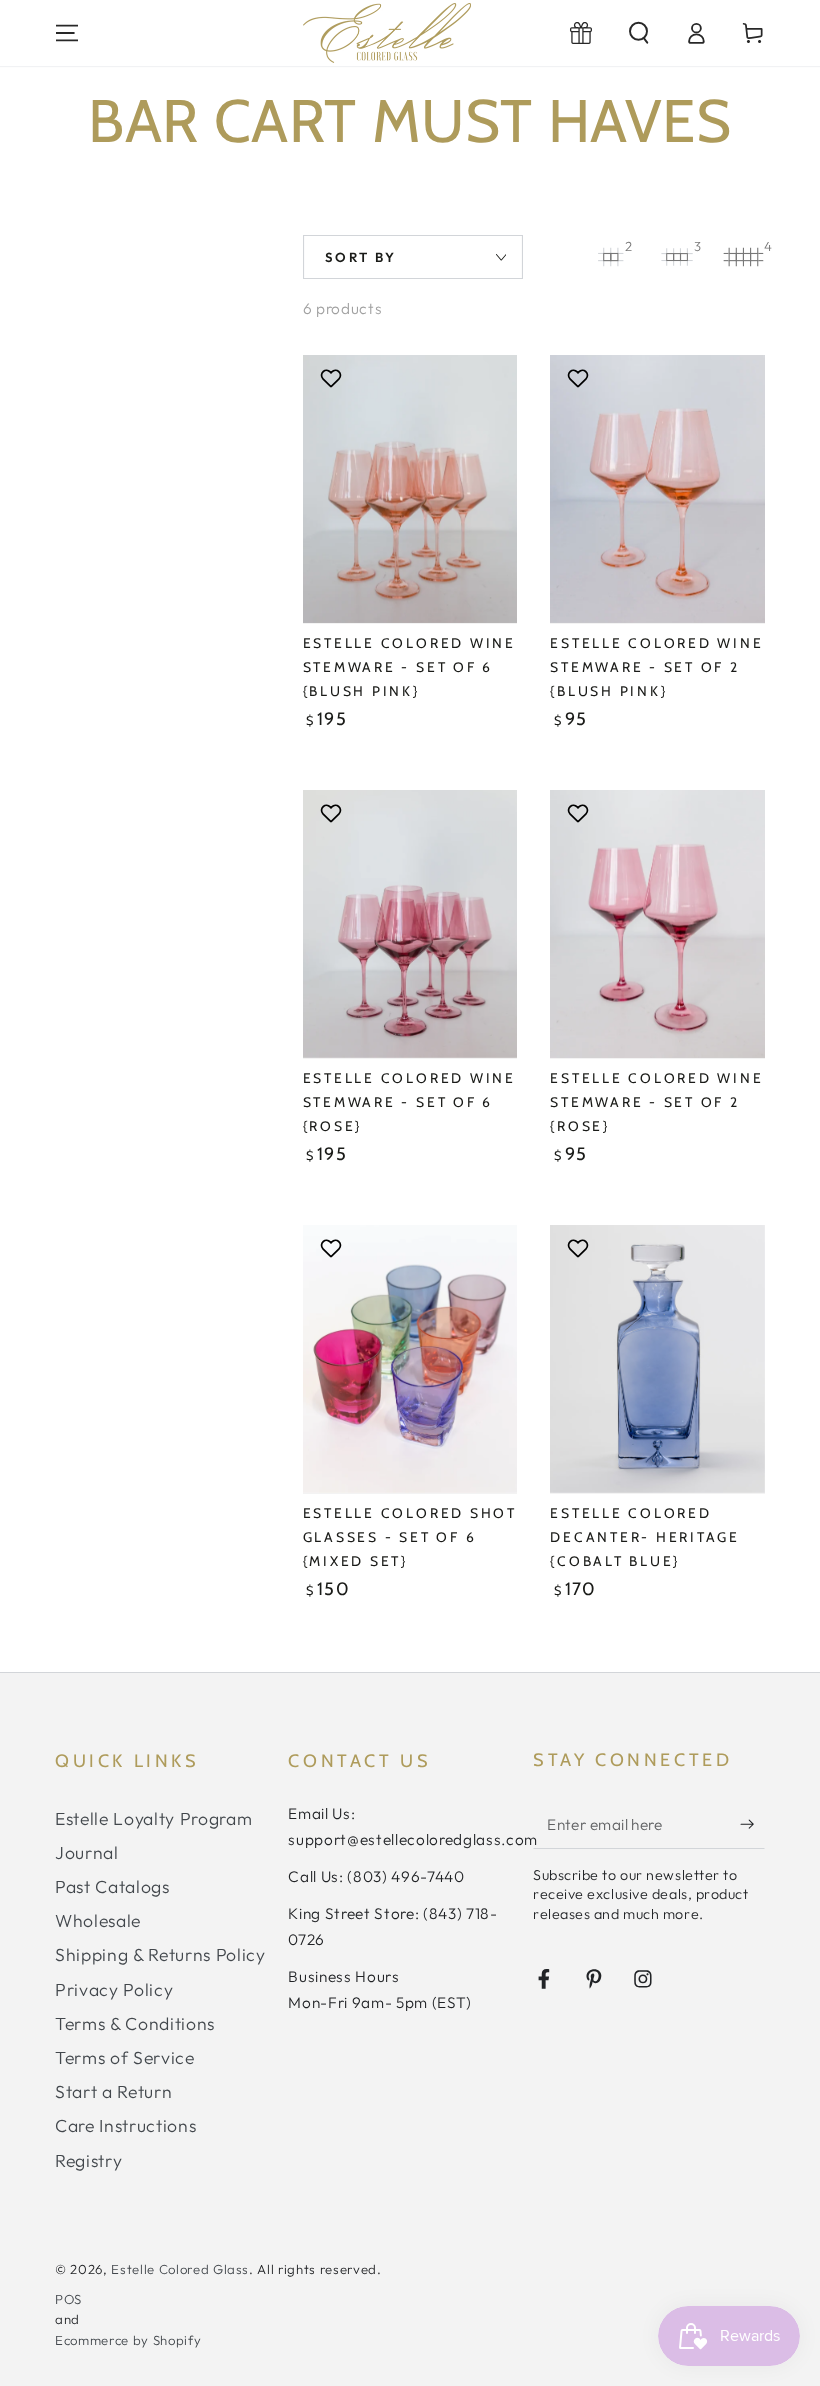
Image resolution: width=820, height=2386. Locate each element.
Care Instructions (125, 2125)
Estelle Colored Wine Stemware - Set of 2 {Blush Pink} (656, 667)
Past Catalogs (112, 1886)
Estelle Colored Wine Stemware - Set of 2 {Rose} (656, 1102)
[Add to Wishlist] (333, 378)
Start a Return (113, 2091)
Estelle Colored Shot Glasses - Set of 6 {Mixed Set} (410, 1537)
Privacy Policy (114, 1989)
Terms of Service (125, 2057)
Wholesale (98, 1920)
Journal (87, 1852)
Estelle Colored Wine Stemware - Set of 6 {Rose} (409, 1102)
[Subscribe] (752, 1824)
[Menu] (67, 33)
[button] (638, 33)
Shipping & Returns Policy (160, 1954)
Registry (88, 2160)
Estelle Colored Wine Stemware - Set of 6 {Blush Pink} (409, 667)
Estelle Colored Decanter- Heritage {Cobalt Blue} (645, 1537)
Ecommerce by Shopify (128, 2340)
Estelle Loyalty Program (153, 1818)
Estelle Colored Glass (180, 2269)
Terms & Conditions (135, 2023)
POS (68, 2299)
